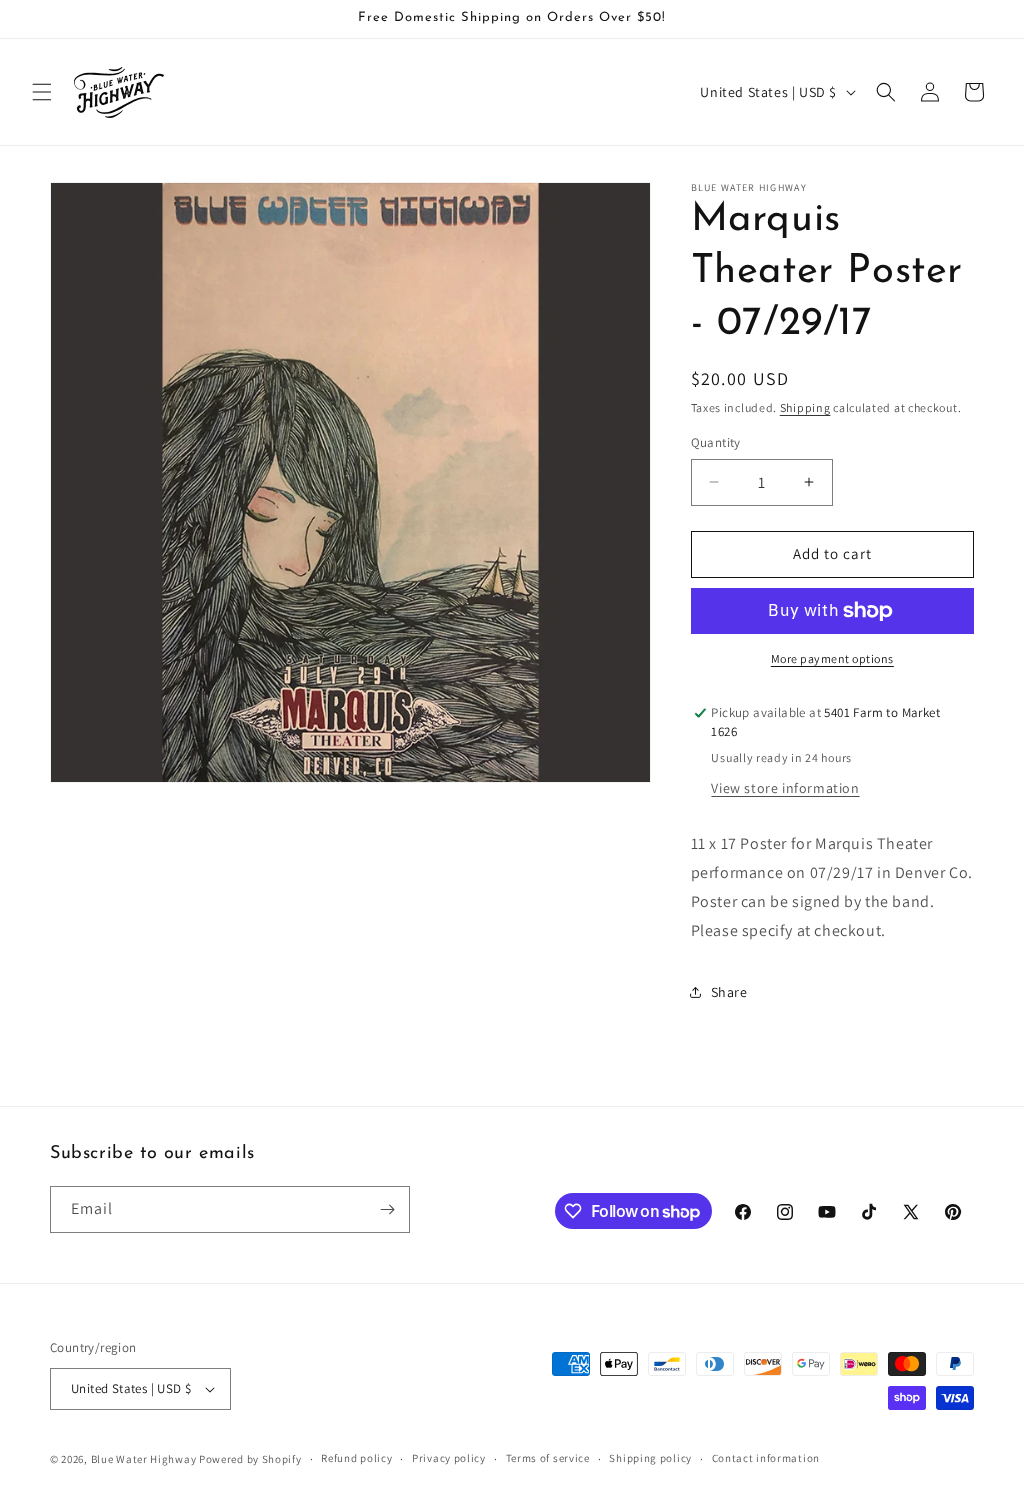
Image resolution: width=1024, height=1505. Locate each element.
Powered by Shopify (250, 1459)
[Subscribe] (387, 1209)
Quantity (716, 442)
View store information (785, 788)
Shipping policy (650, 1458)
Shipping (805, 407)
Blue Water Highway (144, 1459)
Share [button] (729, 992)
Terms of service (548, 1458)
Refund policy (356, 1458)
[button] (42, 92)
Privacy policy (449, 1458)
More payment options (832, 658)
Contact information (766, 1458)
